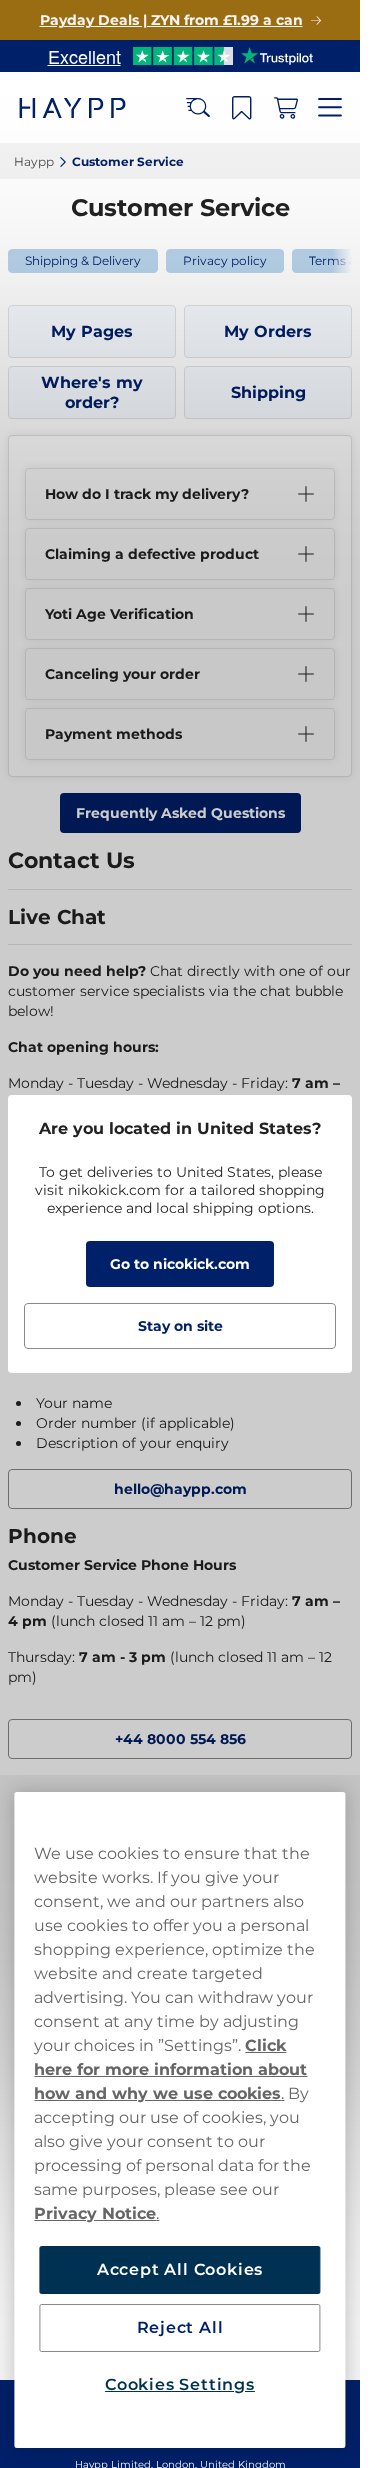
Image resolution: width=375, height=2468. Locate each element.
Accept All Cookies (180, 2269)
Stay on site (180, 1326)
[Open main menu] (330, 108)
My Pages (92, 331)
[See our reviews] (180, 56)
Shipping (268, 392)
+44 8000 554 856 (180, 1739)
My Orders (268, 331)
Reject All (180, 2327)
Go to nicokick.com (180, 1264)
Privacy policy (225, 260)
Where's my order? (92, 392)
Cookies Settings (180, 2384)
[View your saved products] (242, 108)
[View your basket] (286, 108)
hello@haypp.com (180, 1489)
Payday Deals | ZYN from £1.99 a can (171, 20)
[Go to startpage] (88, 107)
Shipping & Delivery (83, 260)
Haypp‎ (34, 161)
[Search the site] (198, 108)
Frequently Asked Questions (180, 813)
